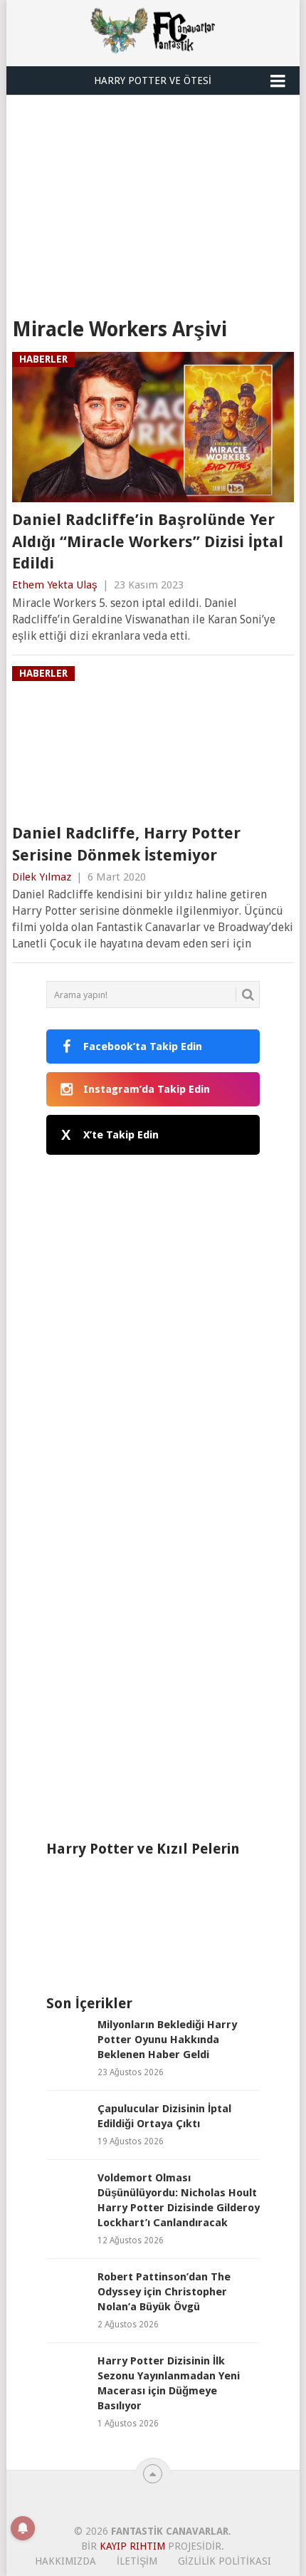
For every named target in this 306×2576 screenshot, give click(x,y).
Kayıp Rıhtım (132, 2546)
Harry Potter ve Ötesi (153, 80)
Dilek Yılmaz (42, 877)
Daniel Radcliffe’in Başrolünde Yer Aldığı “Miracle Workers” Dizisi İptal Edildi (148, 542)
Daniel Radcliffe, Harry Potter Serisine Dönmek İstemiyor (126, 844)
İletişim (137, 2561)
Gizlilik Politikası (225, 2561)
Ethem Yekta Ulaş (55, 585)
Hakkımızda (65, 2561)
